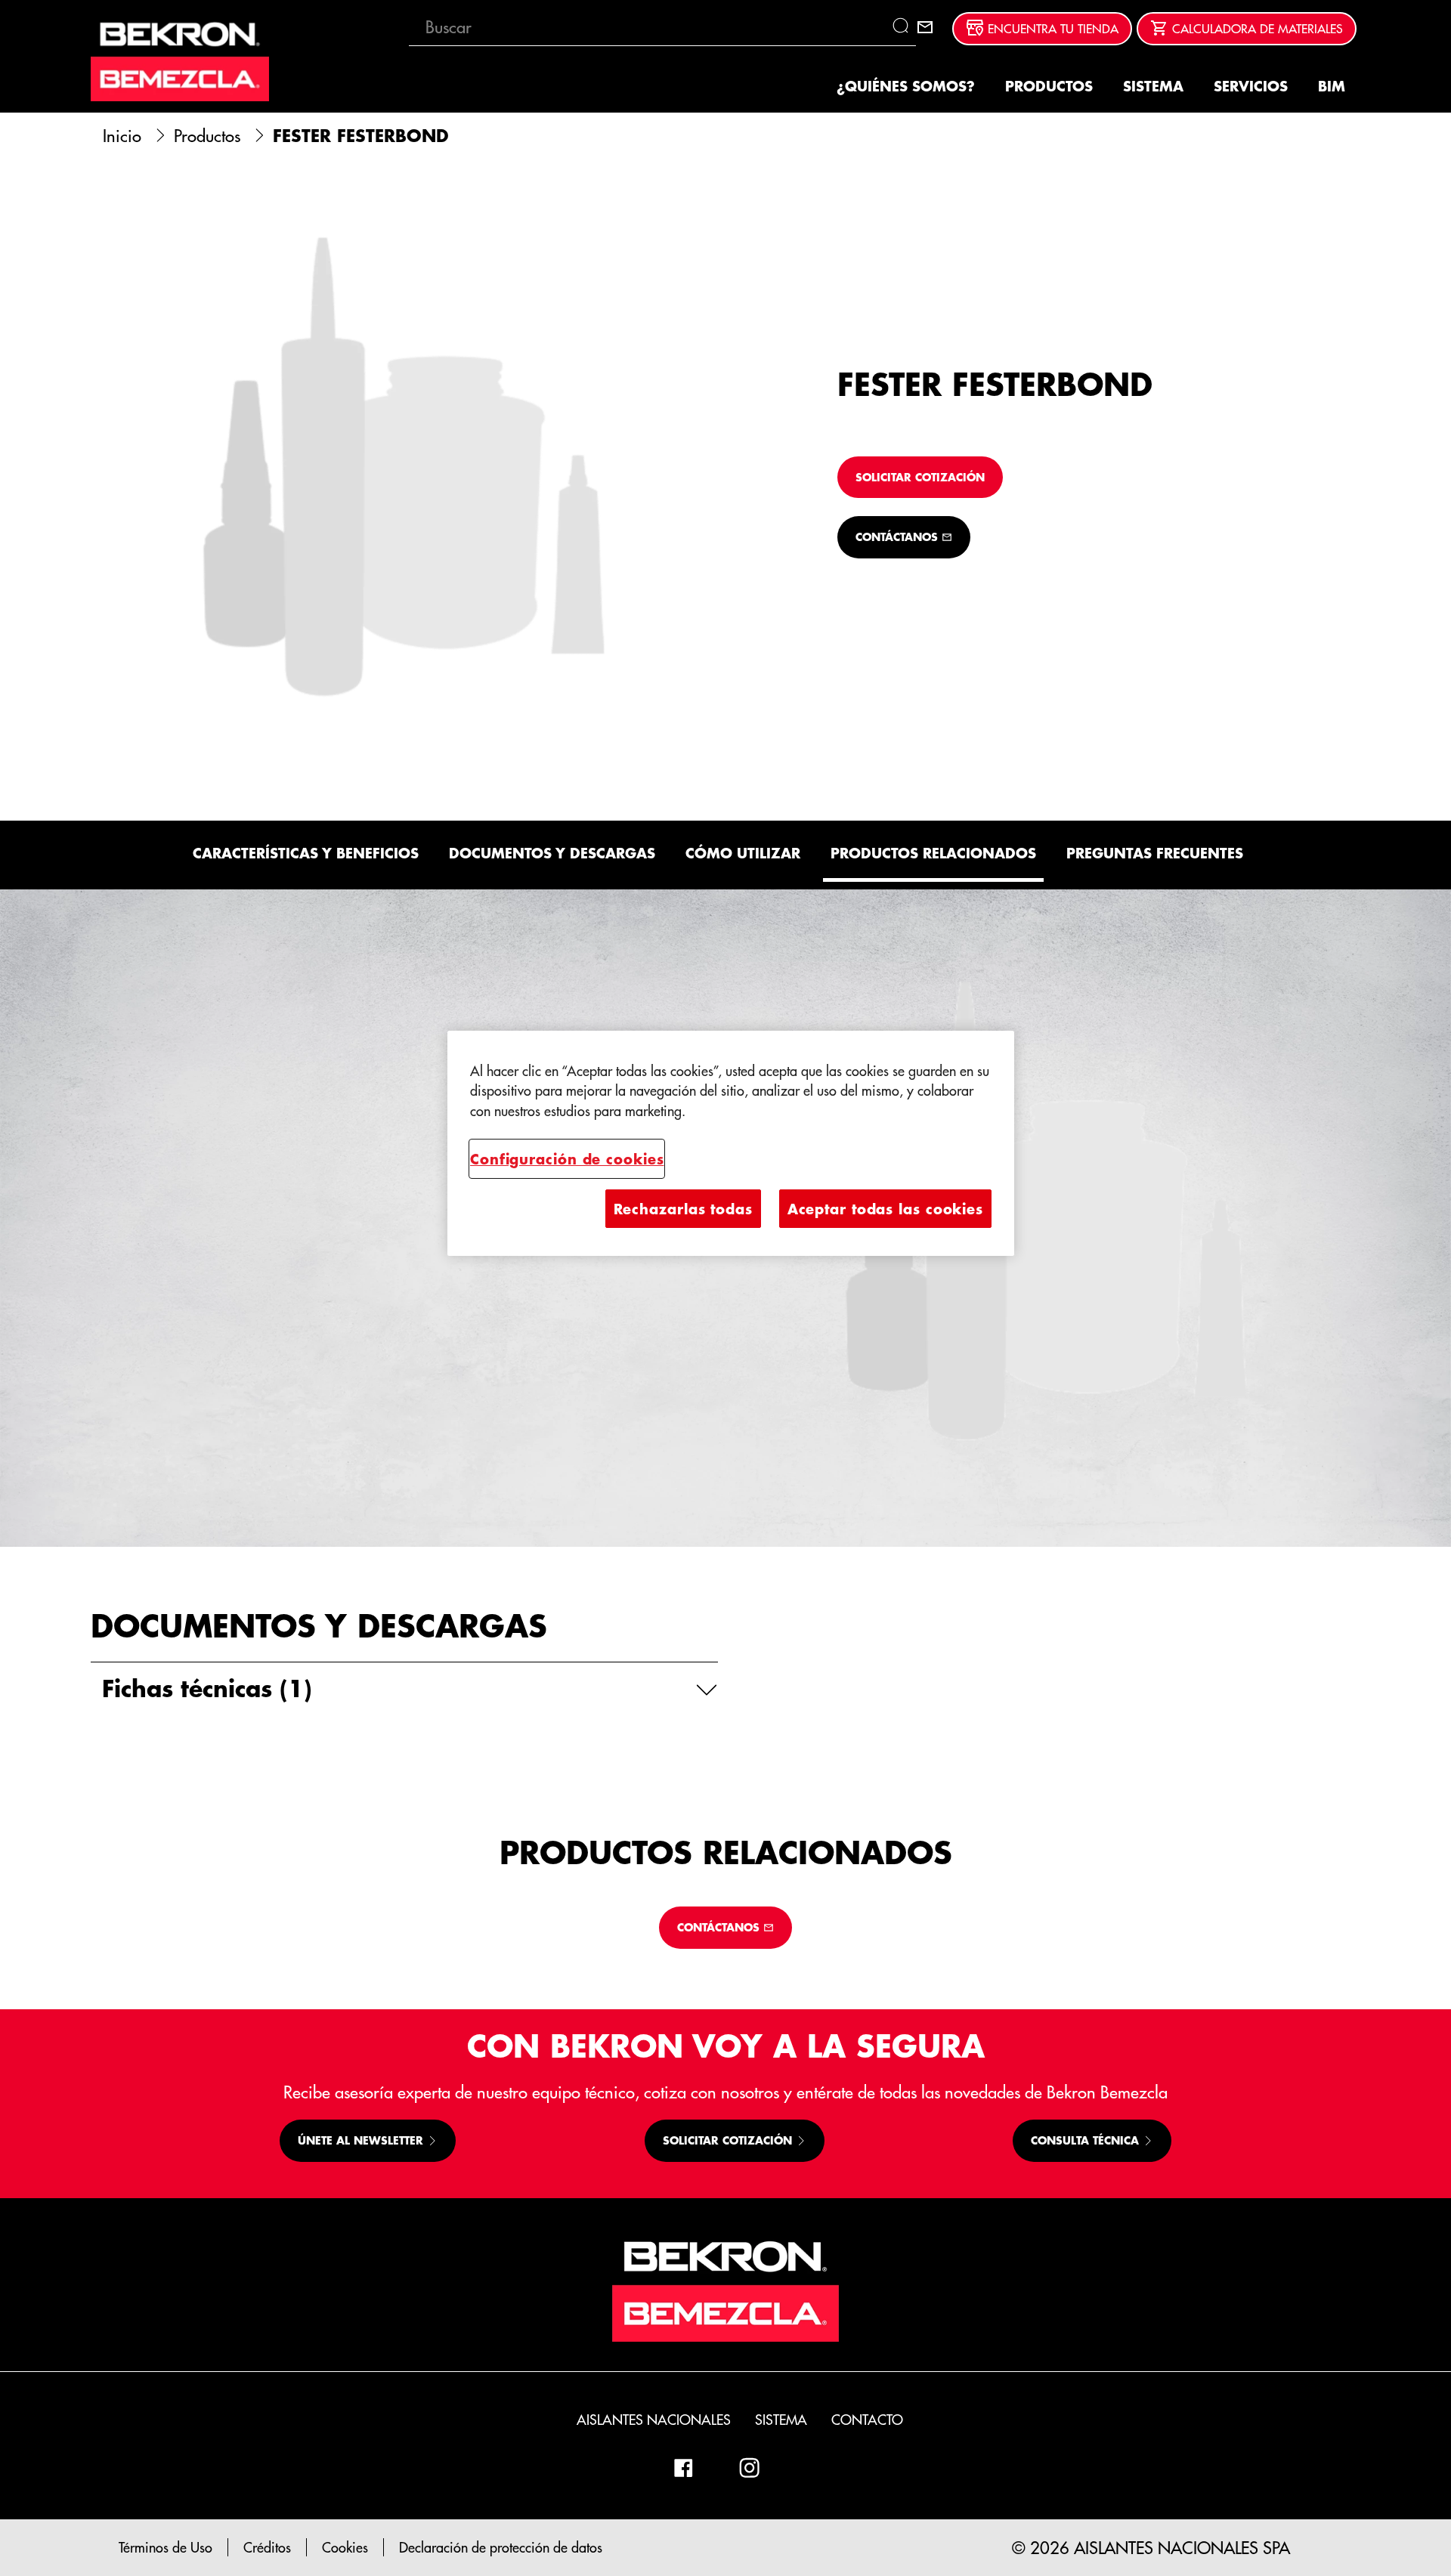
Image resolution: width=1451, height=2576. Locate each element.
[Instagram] (750, 2468)
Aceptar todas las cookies (885, 1209)
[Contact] (925, 27)
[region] (731, 1144)
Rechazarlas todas (683, 1209)
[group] (404, 471)
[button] (404, 1688)
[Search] (904, 27)
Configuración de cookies (567, 1159)
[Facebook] (683, 2468)
